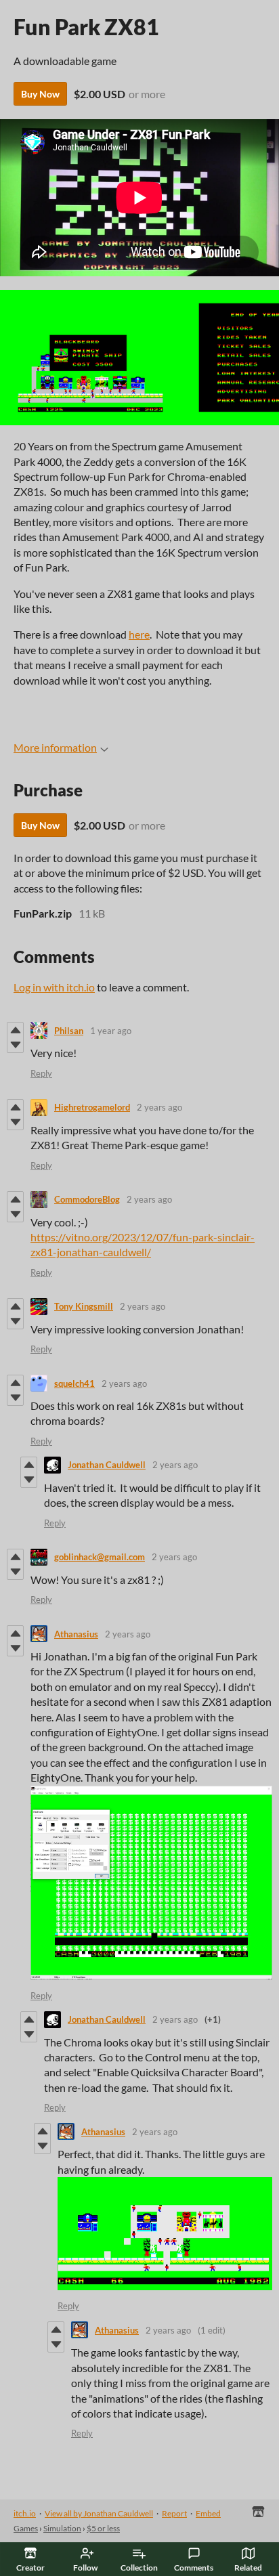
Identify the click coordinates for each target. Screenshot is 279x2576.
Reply (41, 1073)
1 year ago (111, 1031)
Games (26, 2528)
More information (55, 747)
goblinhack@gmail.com (100, 1557)
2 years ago (159, 1107)
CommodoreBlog (87, 1199)
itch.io (25, 2513)
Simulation (62, 2528)
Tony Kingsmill (84, 1306)
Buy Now (40, 94)
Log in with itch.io (54, 987)
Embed (208, 2513)
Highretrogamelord (92, 1107)
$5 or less (103, 2528)
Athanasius (76, 1634)
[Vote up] (15, 1030)
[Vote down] (15, 1045)
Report (174, 2513)
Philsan (69, 1031)
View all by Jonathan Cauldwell (99, 2513)
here (139, 634)
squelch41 (74, 1383)
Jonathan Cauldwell (107, 1465)
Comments (194, 2568)
